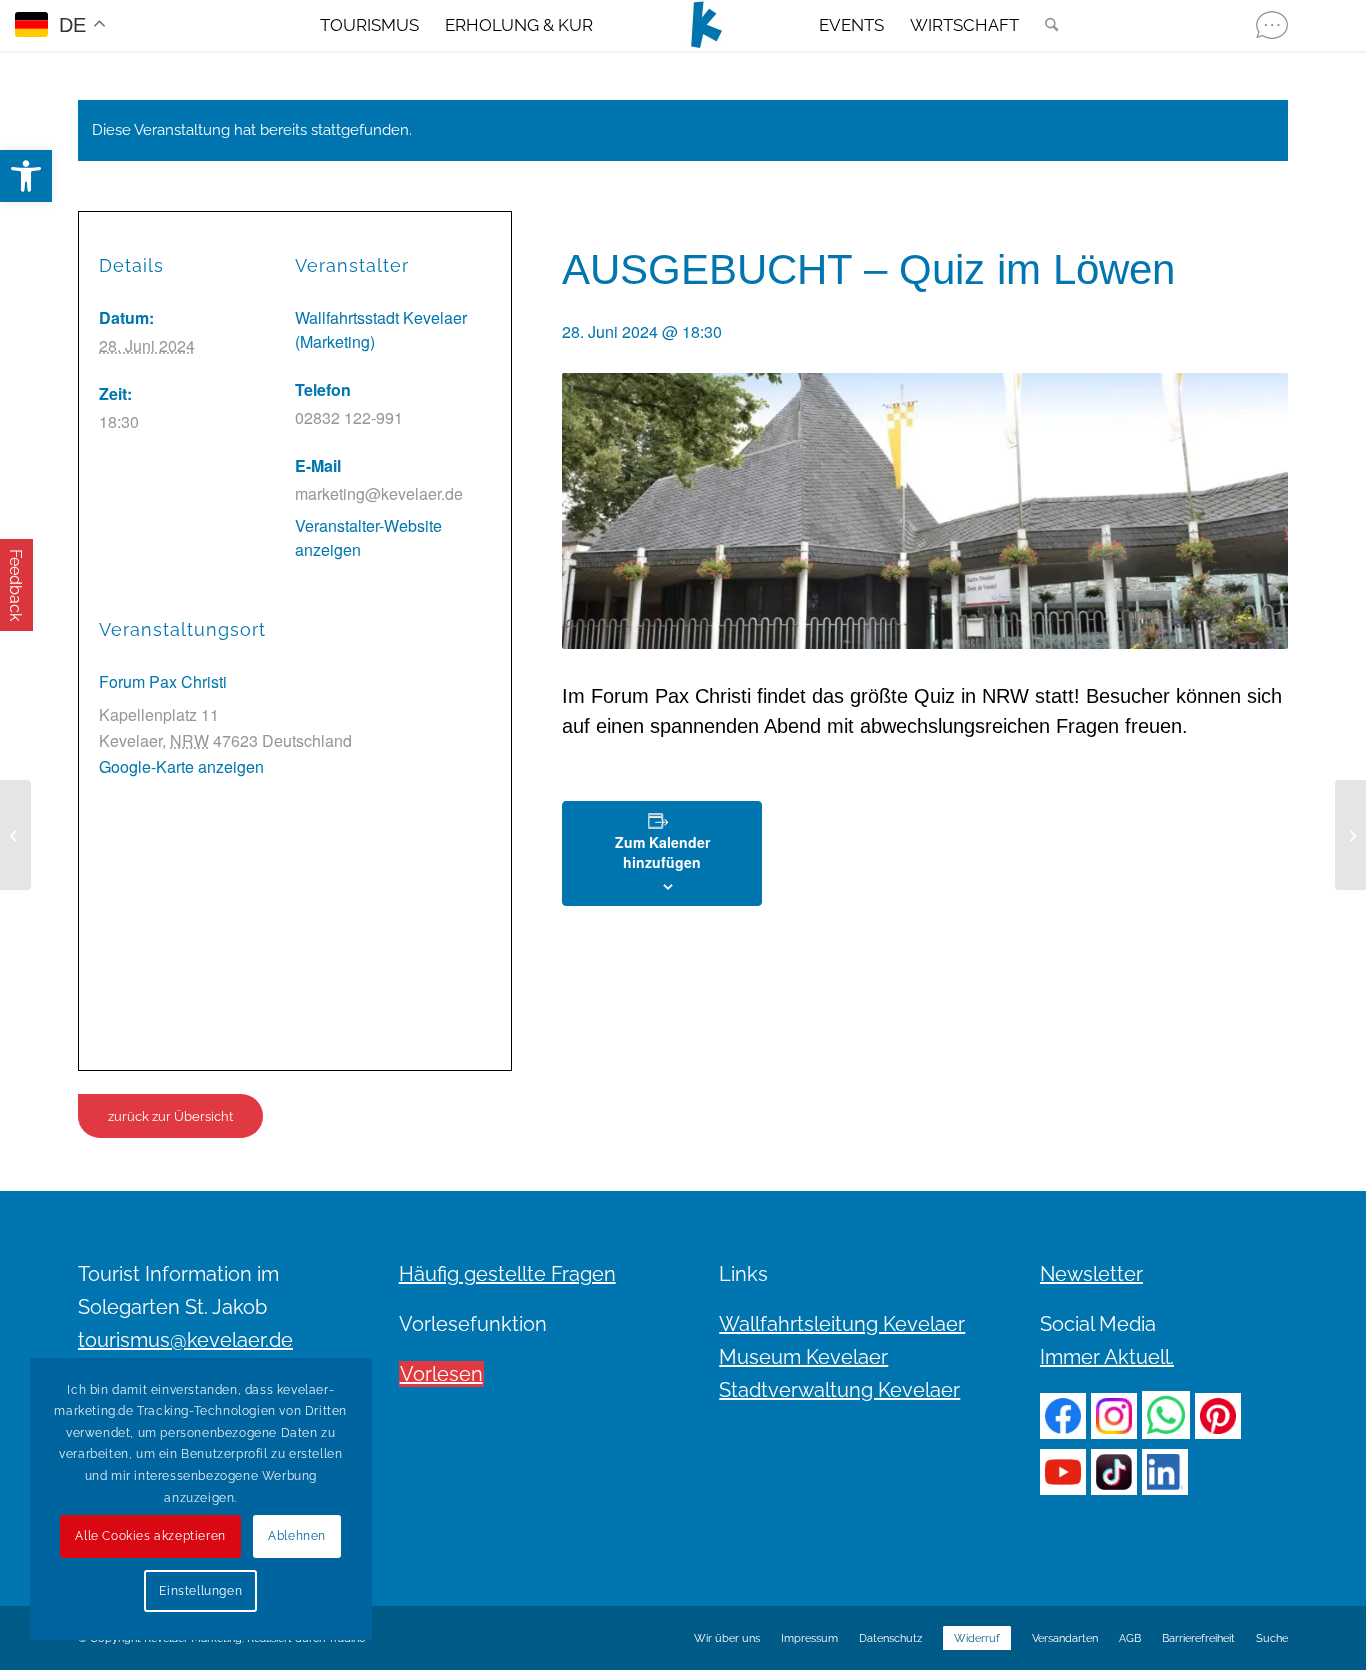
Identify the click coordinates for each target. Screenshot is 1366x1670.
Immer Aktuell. (1107, 1357)
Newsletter (1091, 1274)
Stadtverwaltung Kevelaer (839, 1390)
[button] (26, 176)
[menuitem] (369, 25)
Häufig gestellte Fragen (507, 1274)
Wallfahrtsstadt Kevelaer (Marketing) (381, 329)
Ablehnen (297, 1536)
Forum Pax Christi (163, 681)
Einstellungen (200, 1591)
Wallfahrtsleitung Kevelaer (842, 1324)
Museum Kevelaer (803, 1357)
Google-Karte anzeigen (181, 766)
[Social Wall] (1272, 25)
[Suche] (1045, 25)
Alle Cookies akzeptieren (150, 1536)
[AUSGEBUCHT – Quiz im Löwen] (15, 835)
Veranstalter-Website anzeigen (368, 537)
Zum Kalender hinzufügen (662, 852)
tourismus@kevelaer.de (185, 1340)
